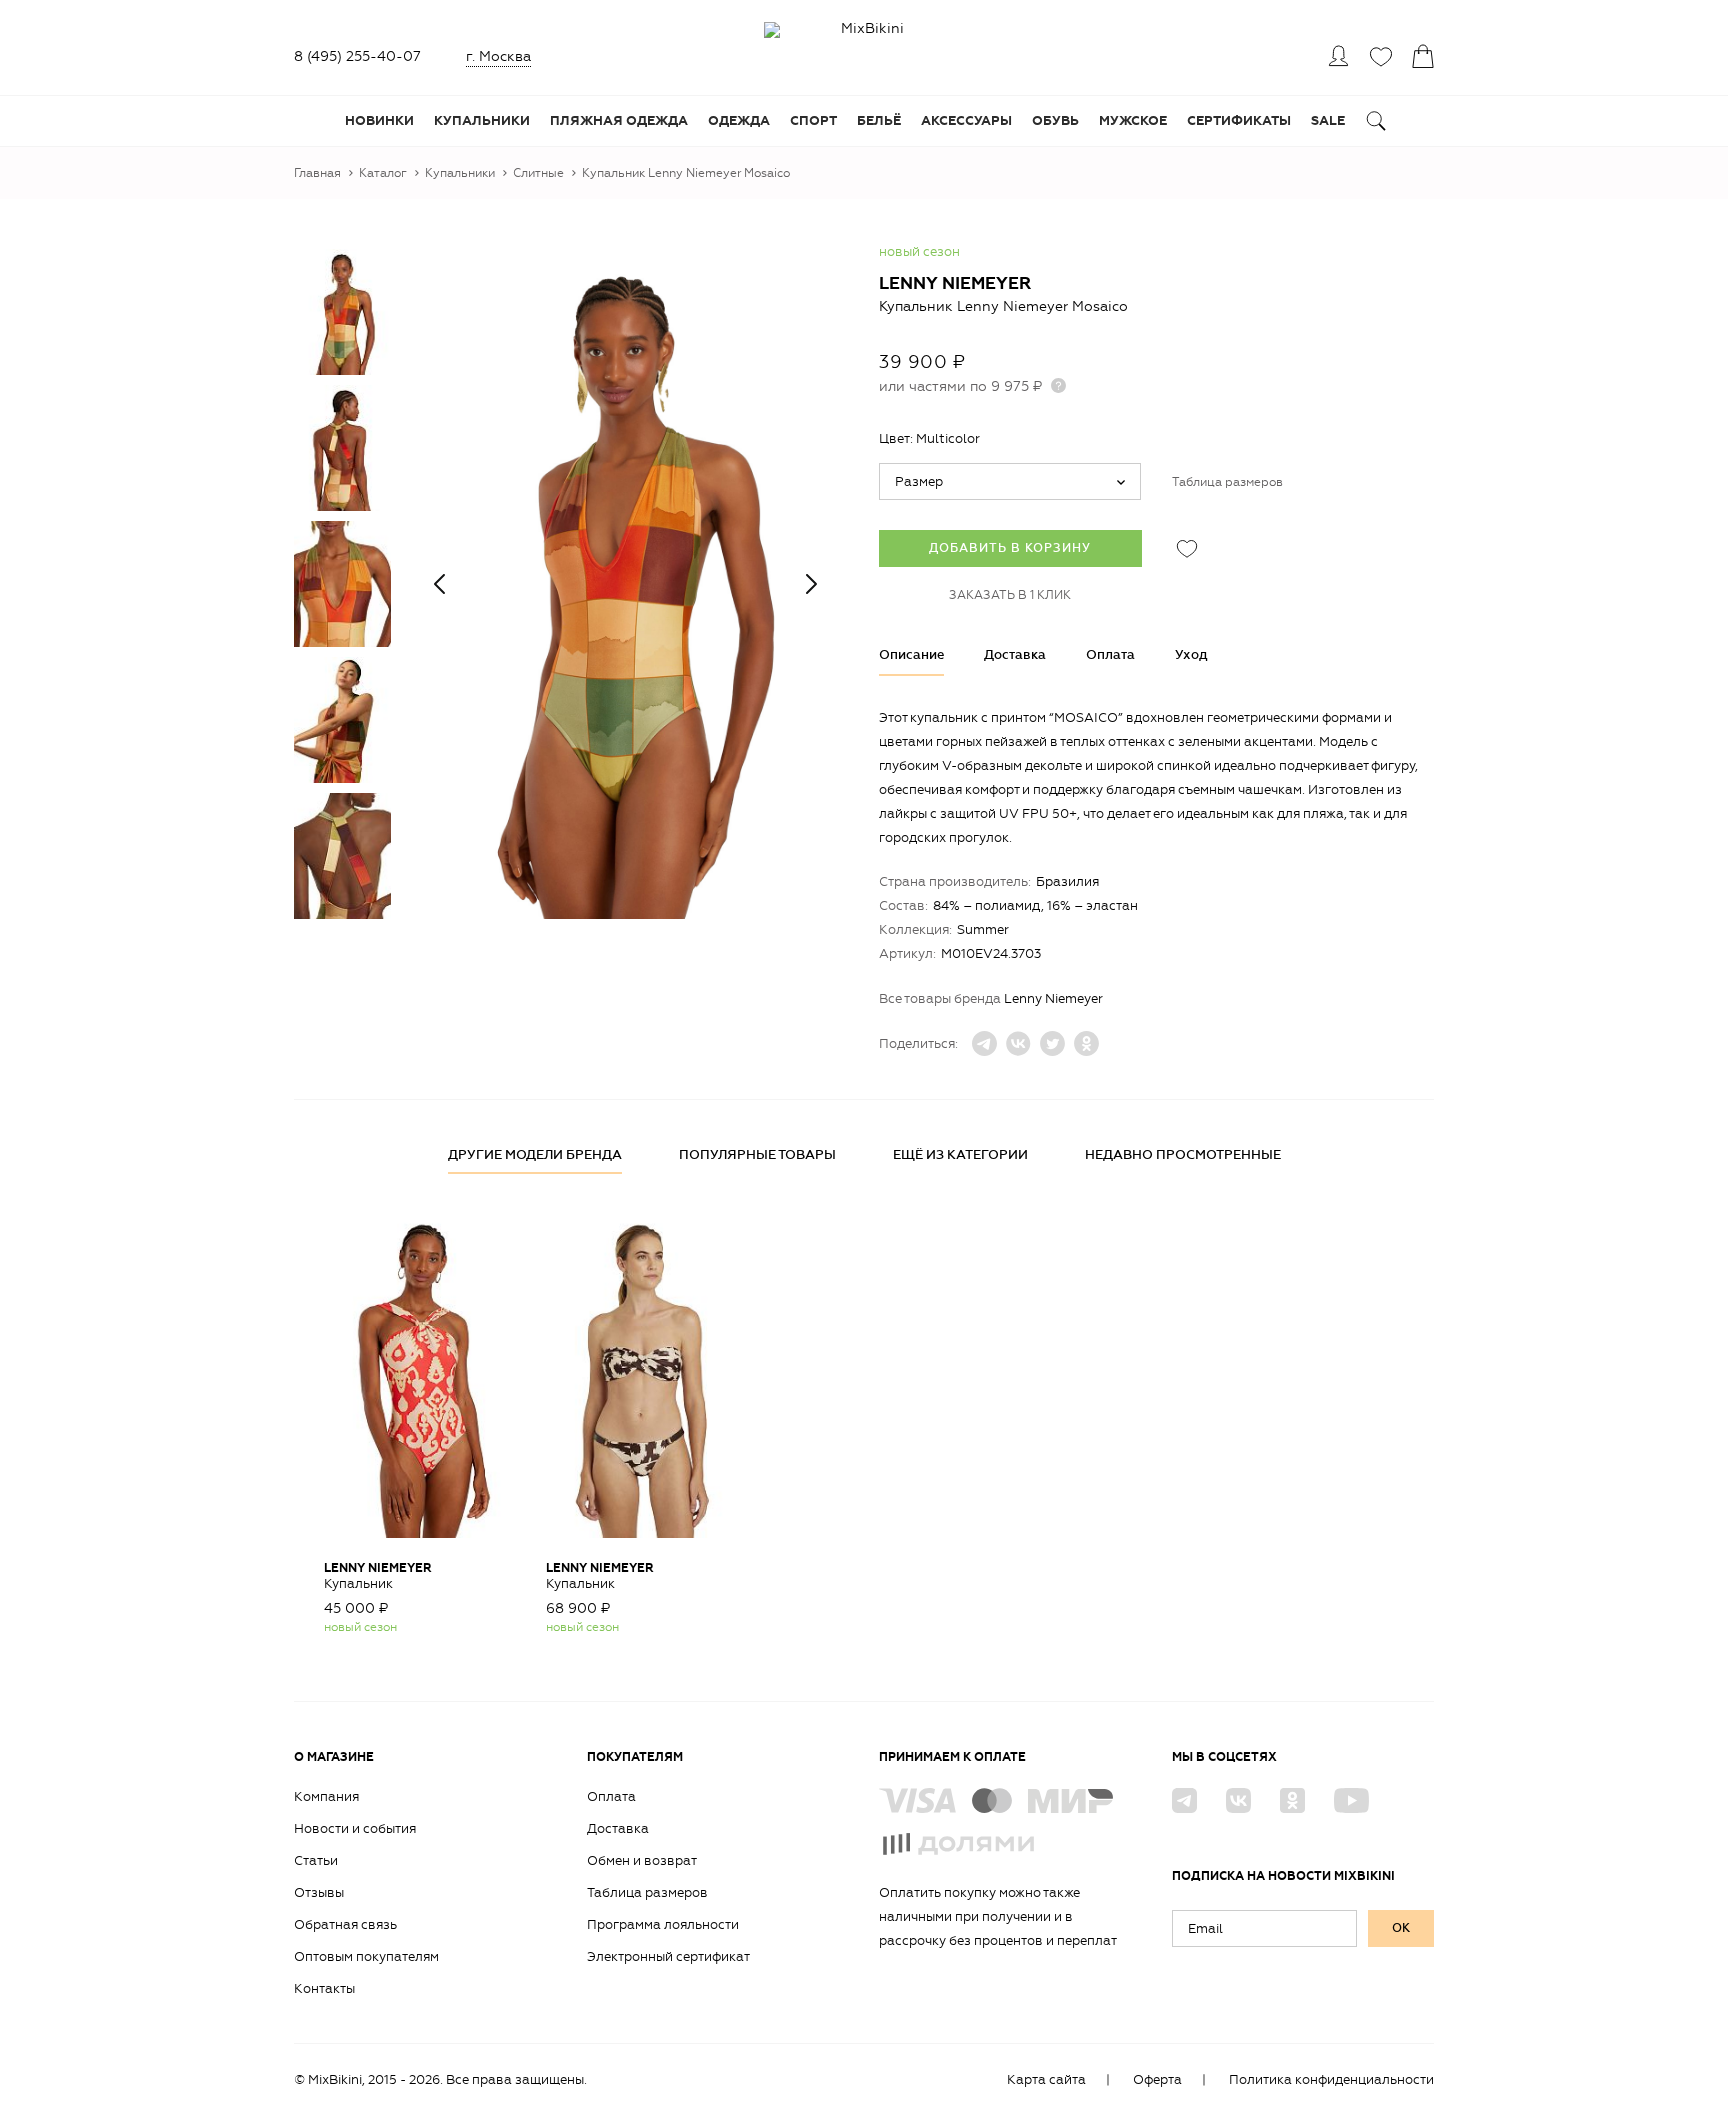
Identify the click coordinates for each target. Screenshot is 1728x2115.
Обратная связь (345, 1924)
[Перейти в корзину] (1422, 56)
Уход (1191, 655)
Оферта (1157, 2079)
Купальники (482, 121)
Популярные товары (757, 1155)
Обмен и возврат (642, 1860)
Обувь (1055, 121)
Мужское (1133, 121)
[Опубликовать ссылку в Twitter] (1052, 1043)
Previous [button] (439, 584)
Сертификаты (1239, 121)
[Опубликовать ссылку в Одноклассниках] (1086, 1043)
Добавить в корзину (1010, 548)
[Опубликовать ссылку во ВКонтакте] (1018, 1043)
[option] (625, 584)
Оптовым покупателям (366, 1956)
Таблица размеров (1227, 482)
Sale (1328, 121)
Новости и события (355, 1828)
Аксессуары (966, 121)
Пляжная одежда (619, 121)
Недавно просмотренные (1183, 1155)
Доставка (1015, 655)
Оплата (1110, 655)
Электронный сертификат (668, 1956)
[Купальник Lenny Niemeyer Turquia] (420, 1373)
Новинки (379, 121)
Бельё (879, 121)
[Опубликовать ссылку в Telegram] (984, 1043)
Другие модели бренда (535, 1155)
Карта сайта (1046, 2079)
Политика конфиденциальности (1331, 2079)
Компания (326, 1796)
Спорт (813, 121)
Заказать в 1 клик (1010, 595)
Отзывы (319, 1892)
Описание (911, 655)
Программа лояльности (663, 1924)
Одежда (739, 121)
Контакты (324, 1988)
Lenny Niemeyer (955, 283)
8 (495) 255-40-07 (357, 56)
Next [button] (811, 584)
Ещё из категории (960, 1155)
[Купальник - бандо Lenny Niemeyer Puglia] (642, 1373)
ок (1401, 1928)
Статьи (316, 1860)
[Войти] (1338, 56)
